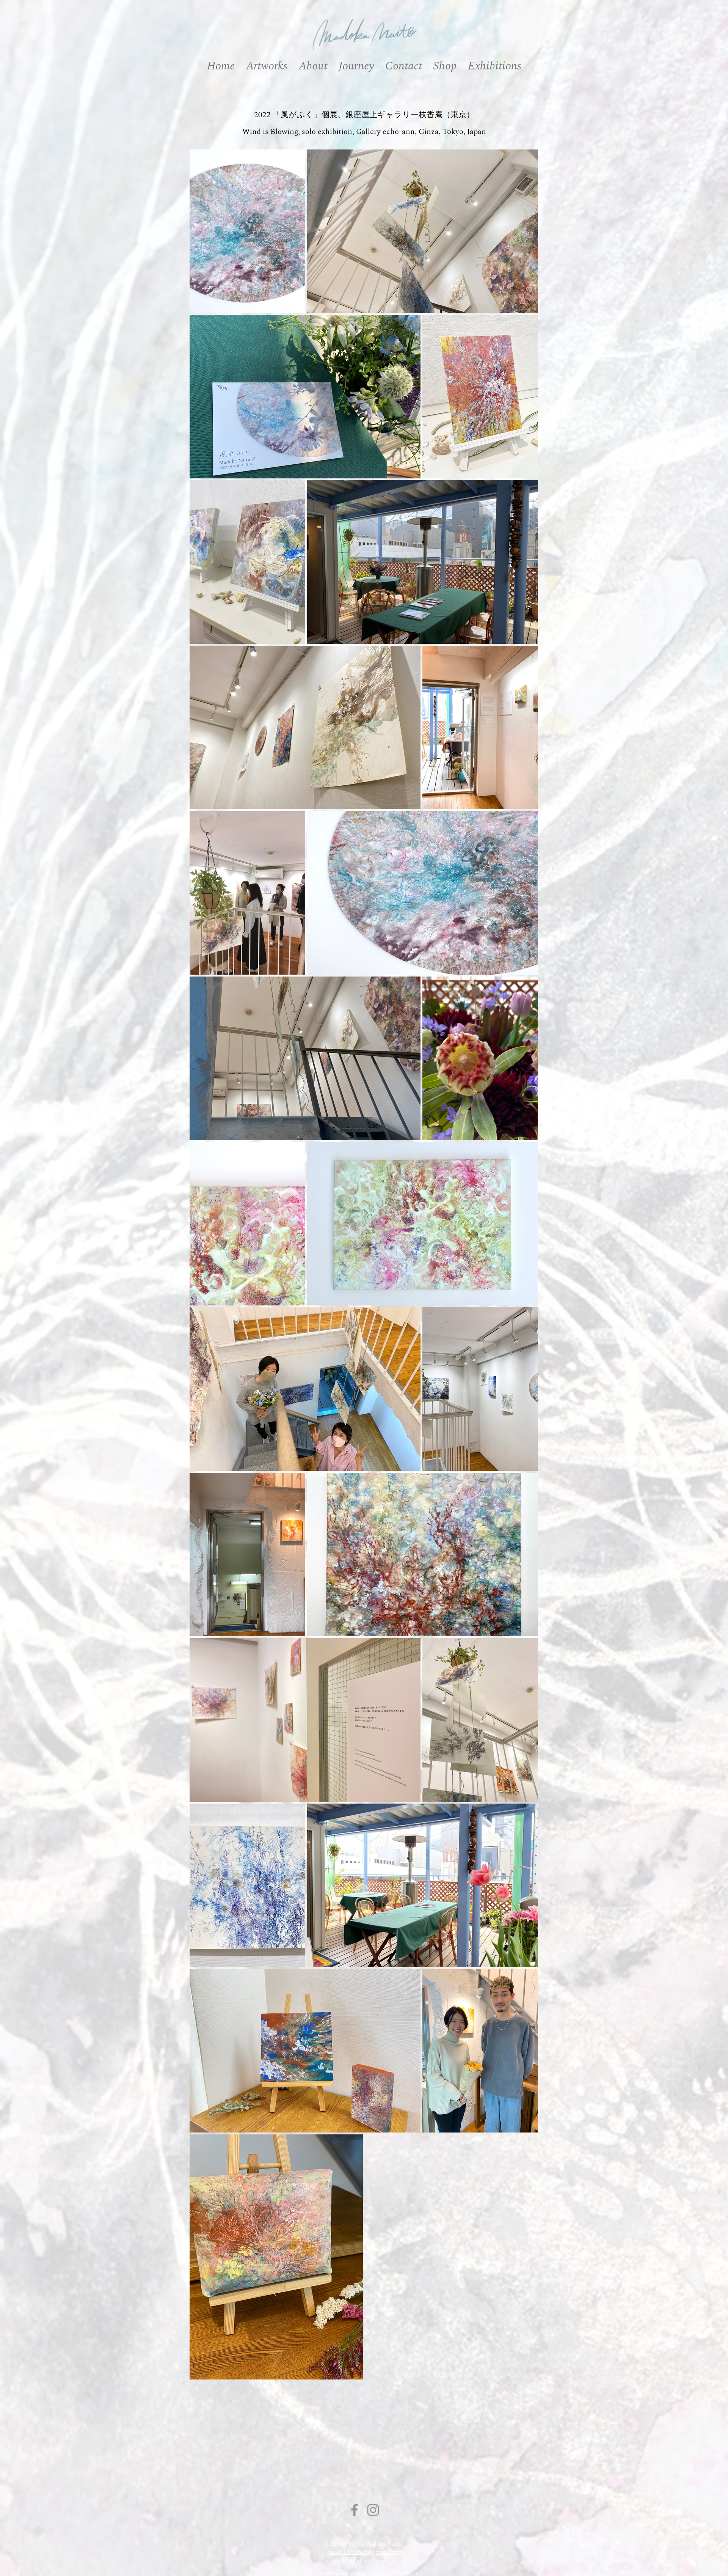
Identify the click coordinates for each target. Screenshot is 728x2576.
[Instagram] (373, 2510)
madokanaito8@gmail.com (364, 2552)
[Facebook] (355, 2510)
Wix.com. (410, 2573)
